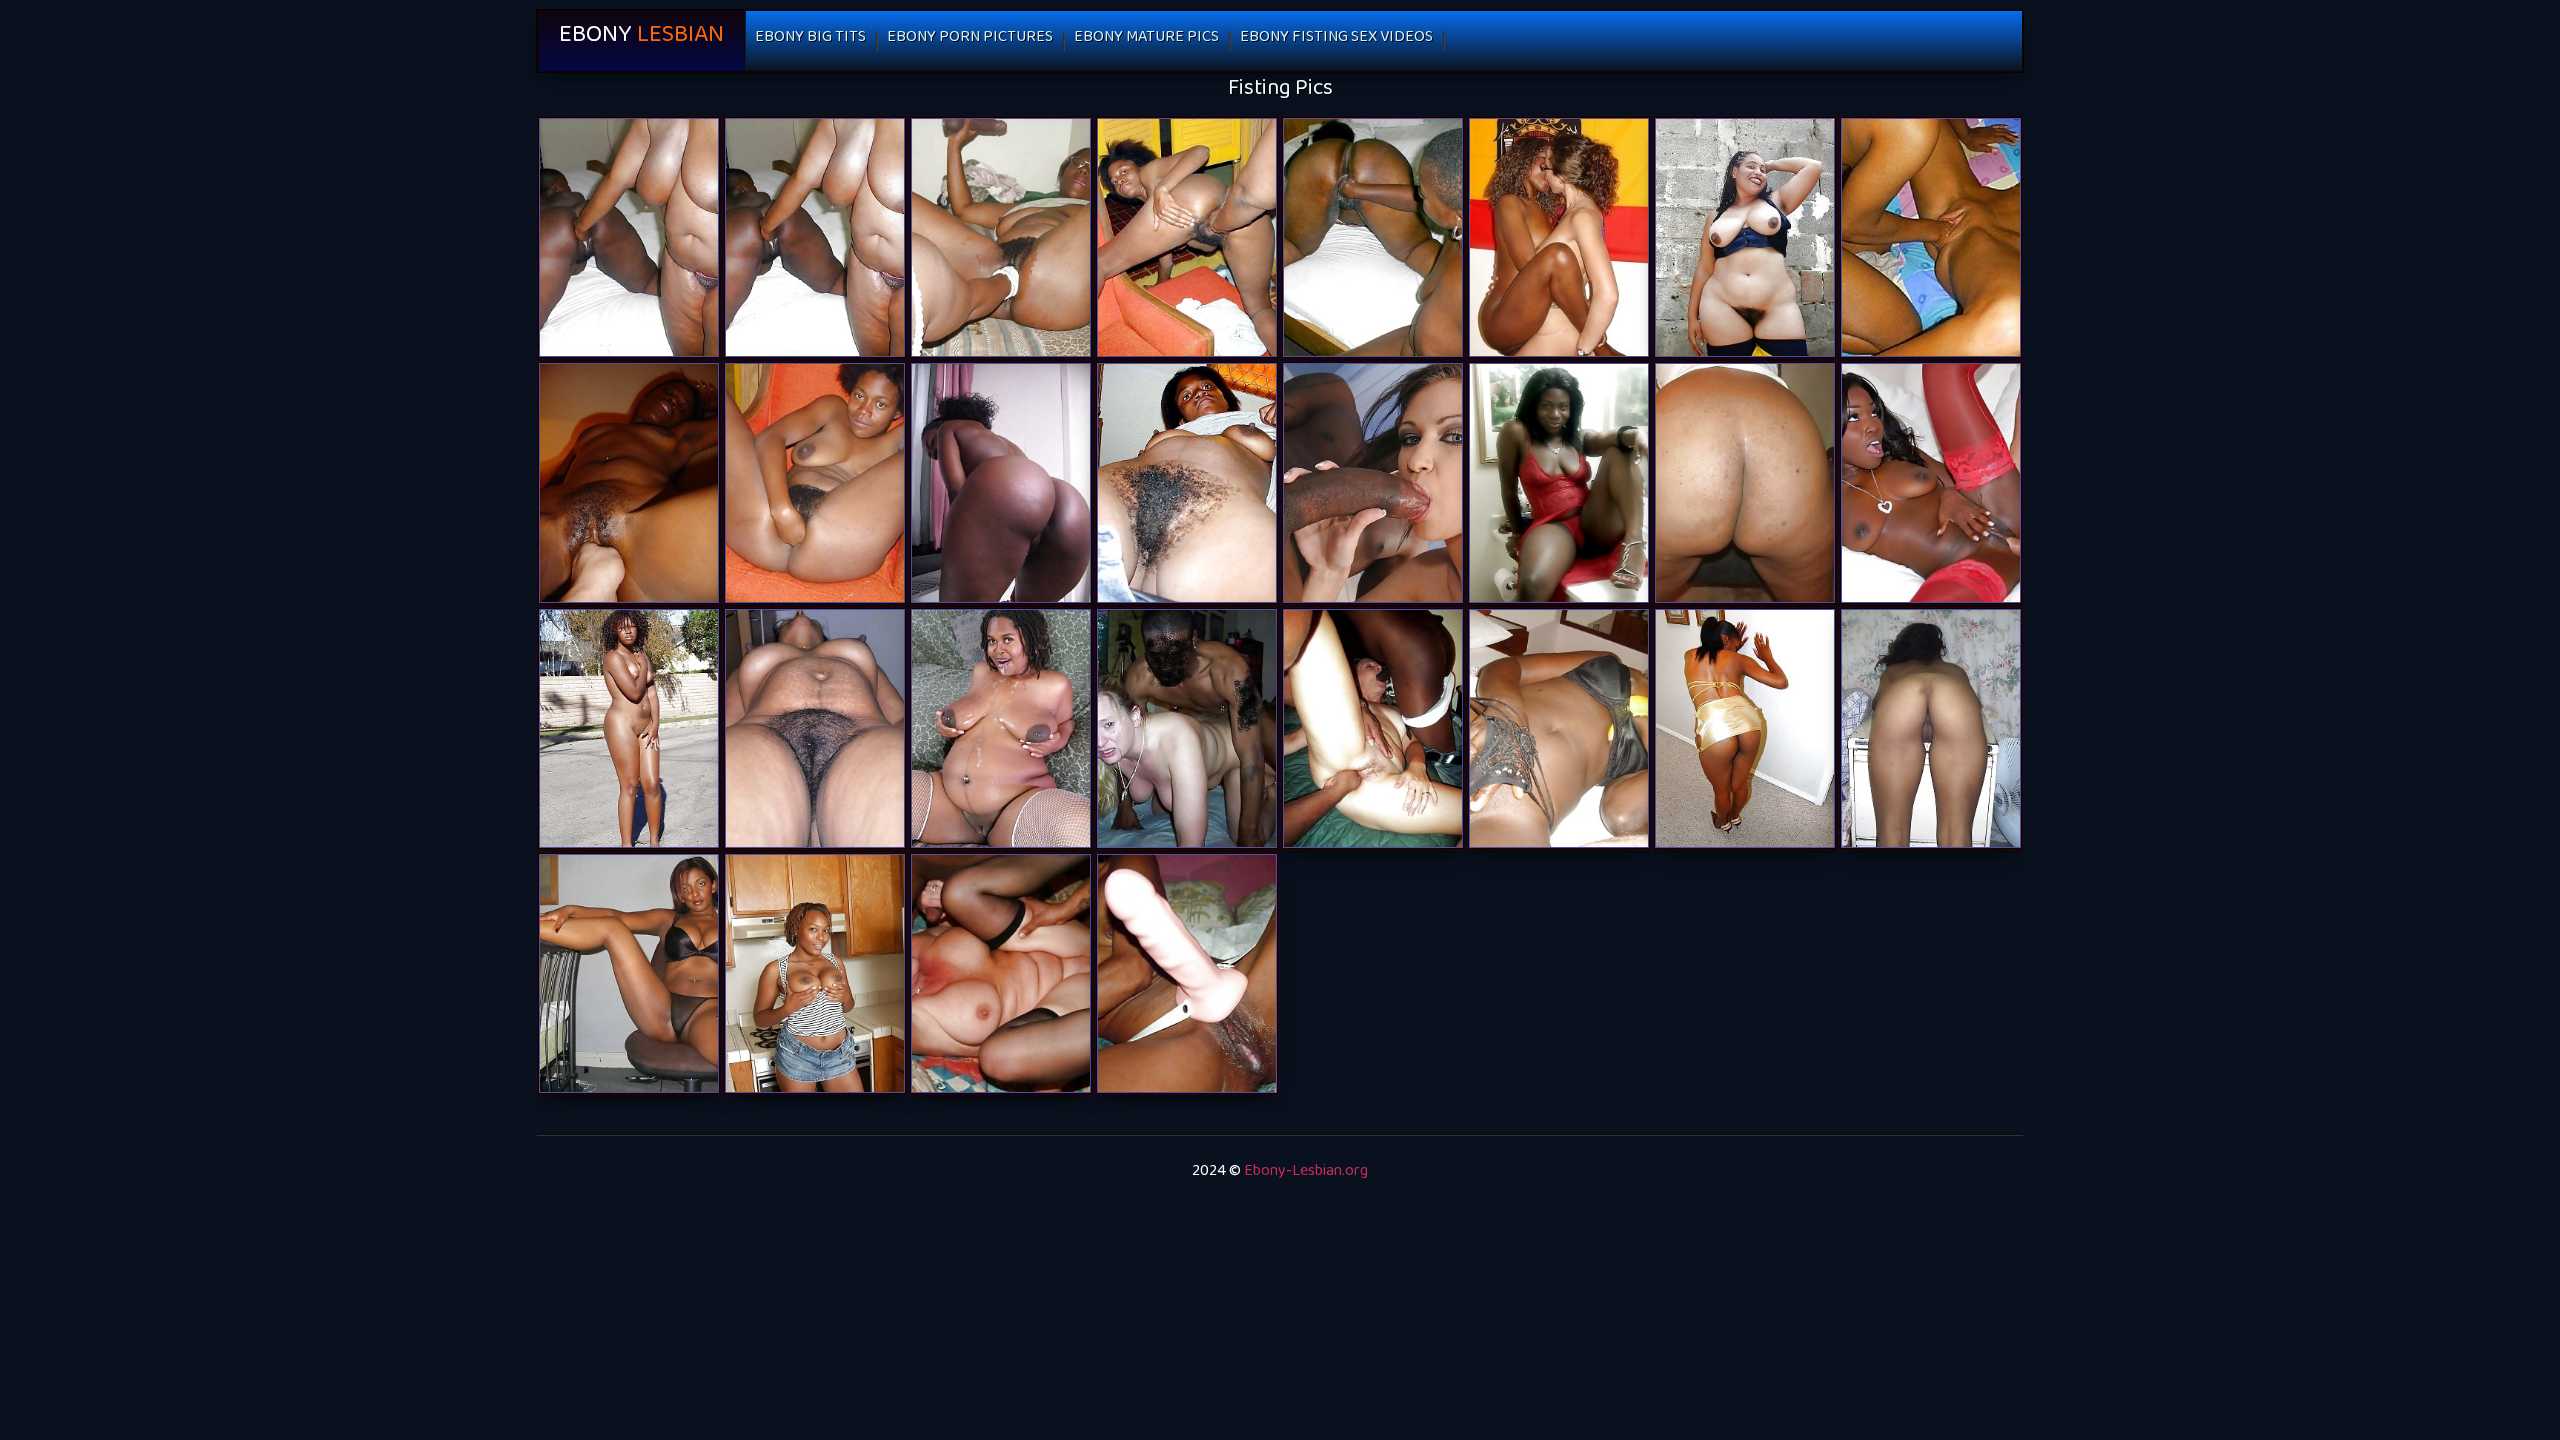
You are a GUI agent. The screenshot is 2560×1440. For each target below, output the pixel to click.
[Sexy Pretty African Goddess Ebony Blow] (815, 973)
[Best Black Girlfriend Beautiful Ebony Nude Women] (629, 973)
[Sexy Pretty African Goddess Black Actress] (815, 482)
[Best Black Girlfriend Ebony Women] (1745, 237)
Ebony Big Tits (810, 40)
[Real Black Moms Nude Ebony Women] (1187, 973)
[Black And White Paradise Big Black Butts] (1187, 728)
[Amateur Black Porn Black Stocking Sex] (1187, 482)
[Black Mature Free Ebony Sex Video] (629, 728)
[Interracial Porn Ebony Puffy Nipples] (1373, 482)
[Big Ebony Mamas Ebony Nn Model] (1001, 237)
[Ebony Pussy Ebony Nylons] (1001, 728)
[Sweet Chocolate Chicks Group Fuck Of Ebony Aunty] (1559, 728)
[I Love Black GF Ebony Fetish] (629, 482)
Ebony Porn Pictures (970, 40)
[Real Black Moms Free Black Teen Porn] (815, 237)
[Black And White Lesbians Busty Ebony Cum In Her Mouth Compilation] (1559, 237)
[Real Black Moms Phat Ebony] (815, 728)
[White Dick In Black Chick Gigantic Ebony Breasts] (1931, 482)
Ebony (641, 40)
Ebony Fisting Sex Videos (1336, 40)
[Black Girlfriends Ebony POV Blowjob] (1931, 728)
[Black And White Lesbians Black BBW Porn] (1931, 237)
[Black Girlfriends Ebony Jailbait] (1559, 482)
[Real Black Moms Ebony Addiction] (629, 237)
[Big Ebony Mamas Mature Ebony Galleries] (1001, 482)
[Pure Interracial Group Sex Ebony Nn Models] (1001, 973)
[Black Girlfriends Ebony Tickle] (1187, 237)
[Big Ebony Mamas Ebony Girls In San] (1745, 728)
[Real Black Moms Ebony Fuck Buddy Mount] (1373, 237)
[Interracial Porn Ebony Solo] (1373, 728)
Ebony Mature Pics (1146, 40)
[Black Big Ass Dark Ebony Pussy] (1745, 482)
